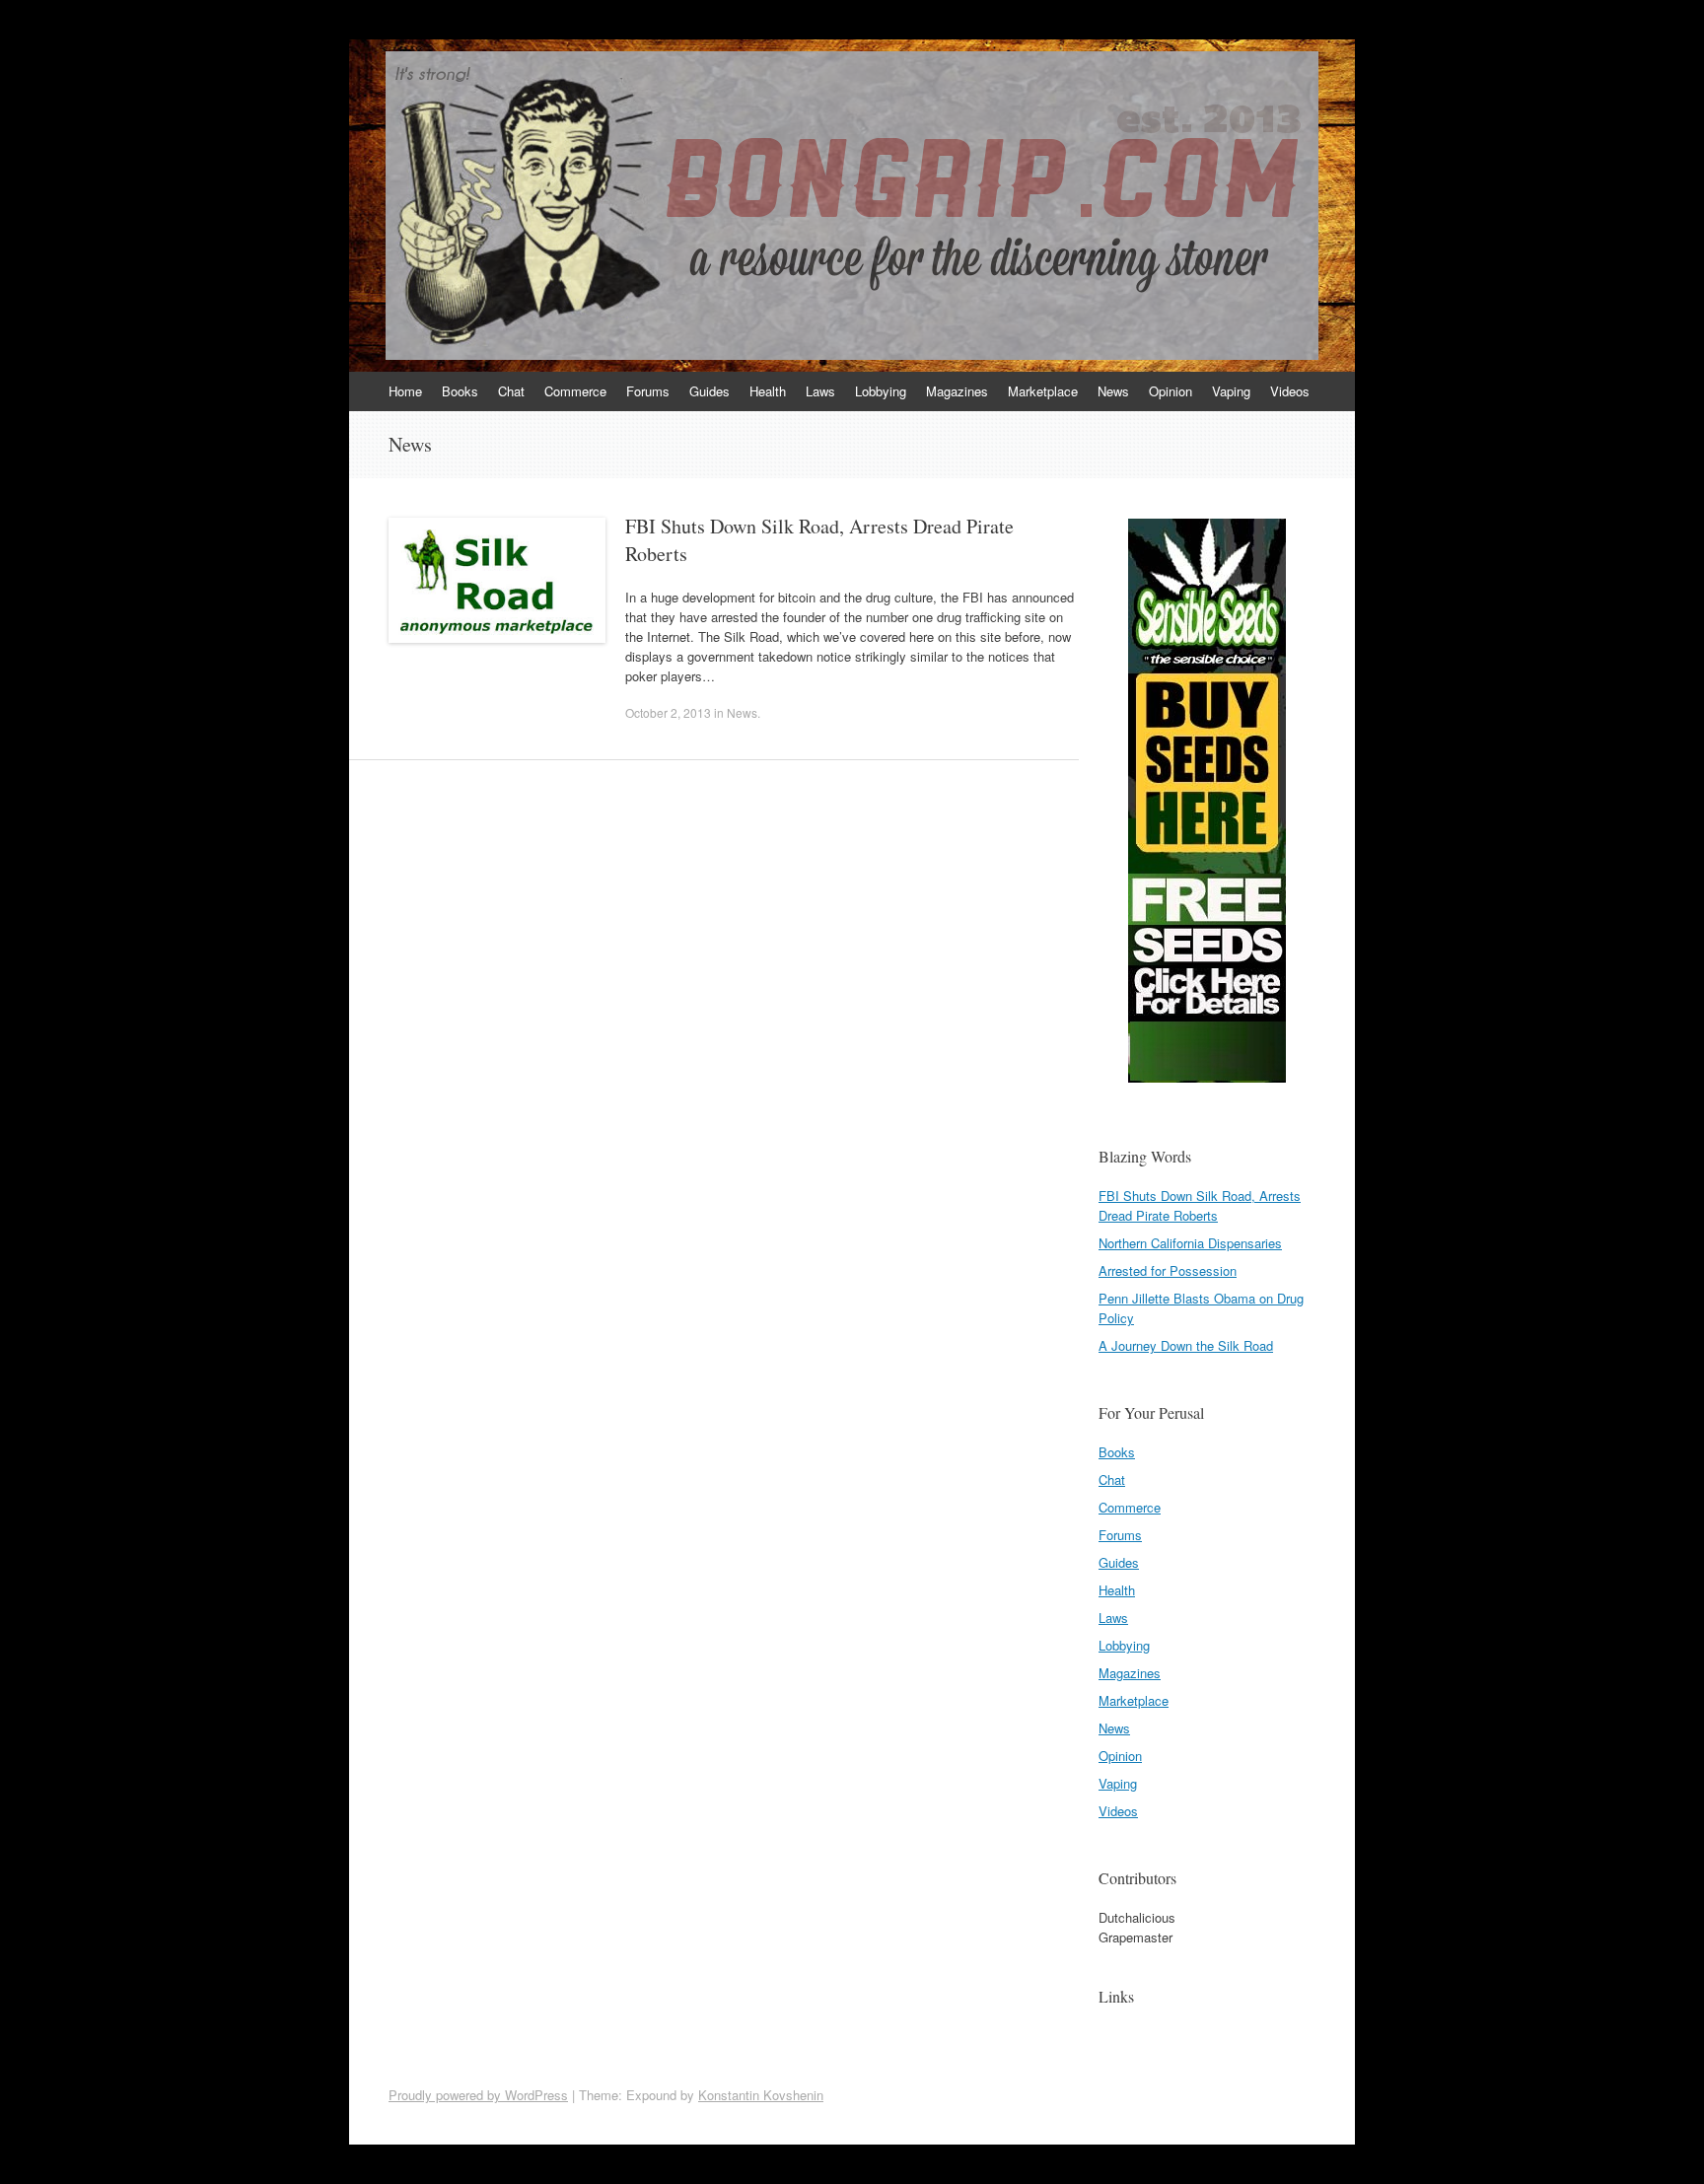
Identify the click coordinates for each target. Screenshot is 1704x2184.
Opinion (1171, 391)
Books (460, 391)
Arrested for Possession (1168, 1270)
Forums (648, 391)
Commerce (575, 391)
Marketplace (1043, 391)
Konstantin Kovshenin (761, 2095)
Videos (1290, 391)
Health (768, 391)
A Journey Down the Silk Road (1186, 1345)
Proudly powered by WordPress (478, 2095)
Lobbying (881, 391)
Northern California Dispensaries (1190, 1243)
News (1113, 391)
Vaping (1231, 391)
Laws (820, 391)
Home (405, 391)
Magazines (957, 391)
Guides (710, 391)
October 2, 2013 (668, 712)
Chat (511, 391)
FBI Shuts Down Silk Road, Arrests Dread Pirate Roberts (1200, 1205)
